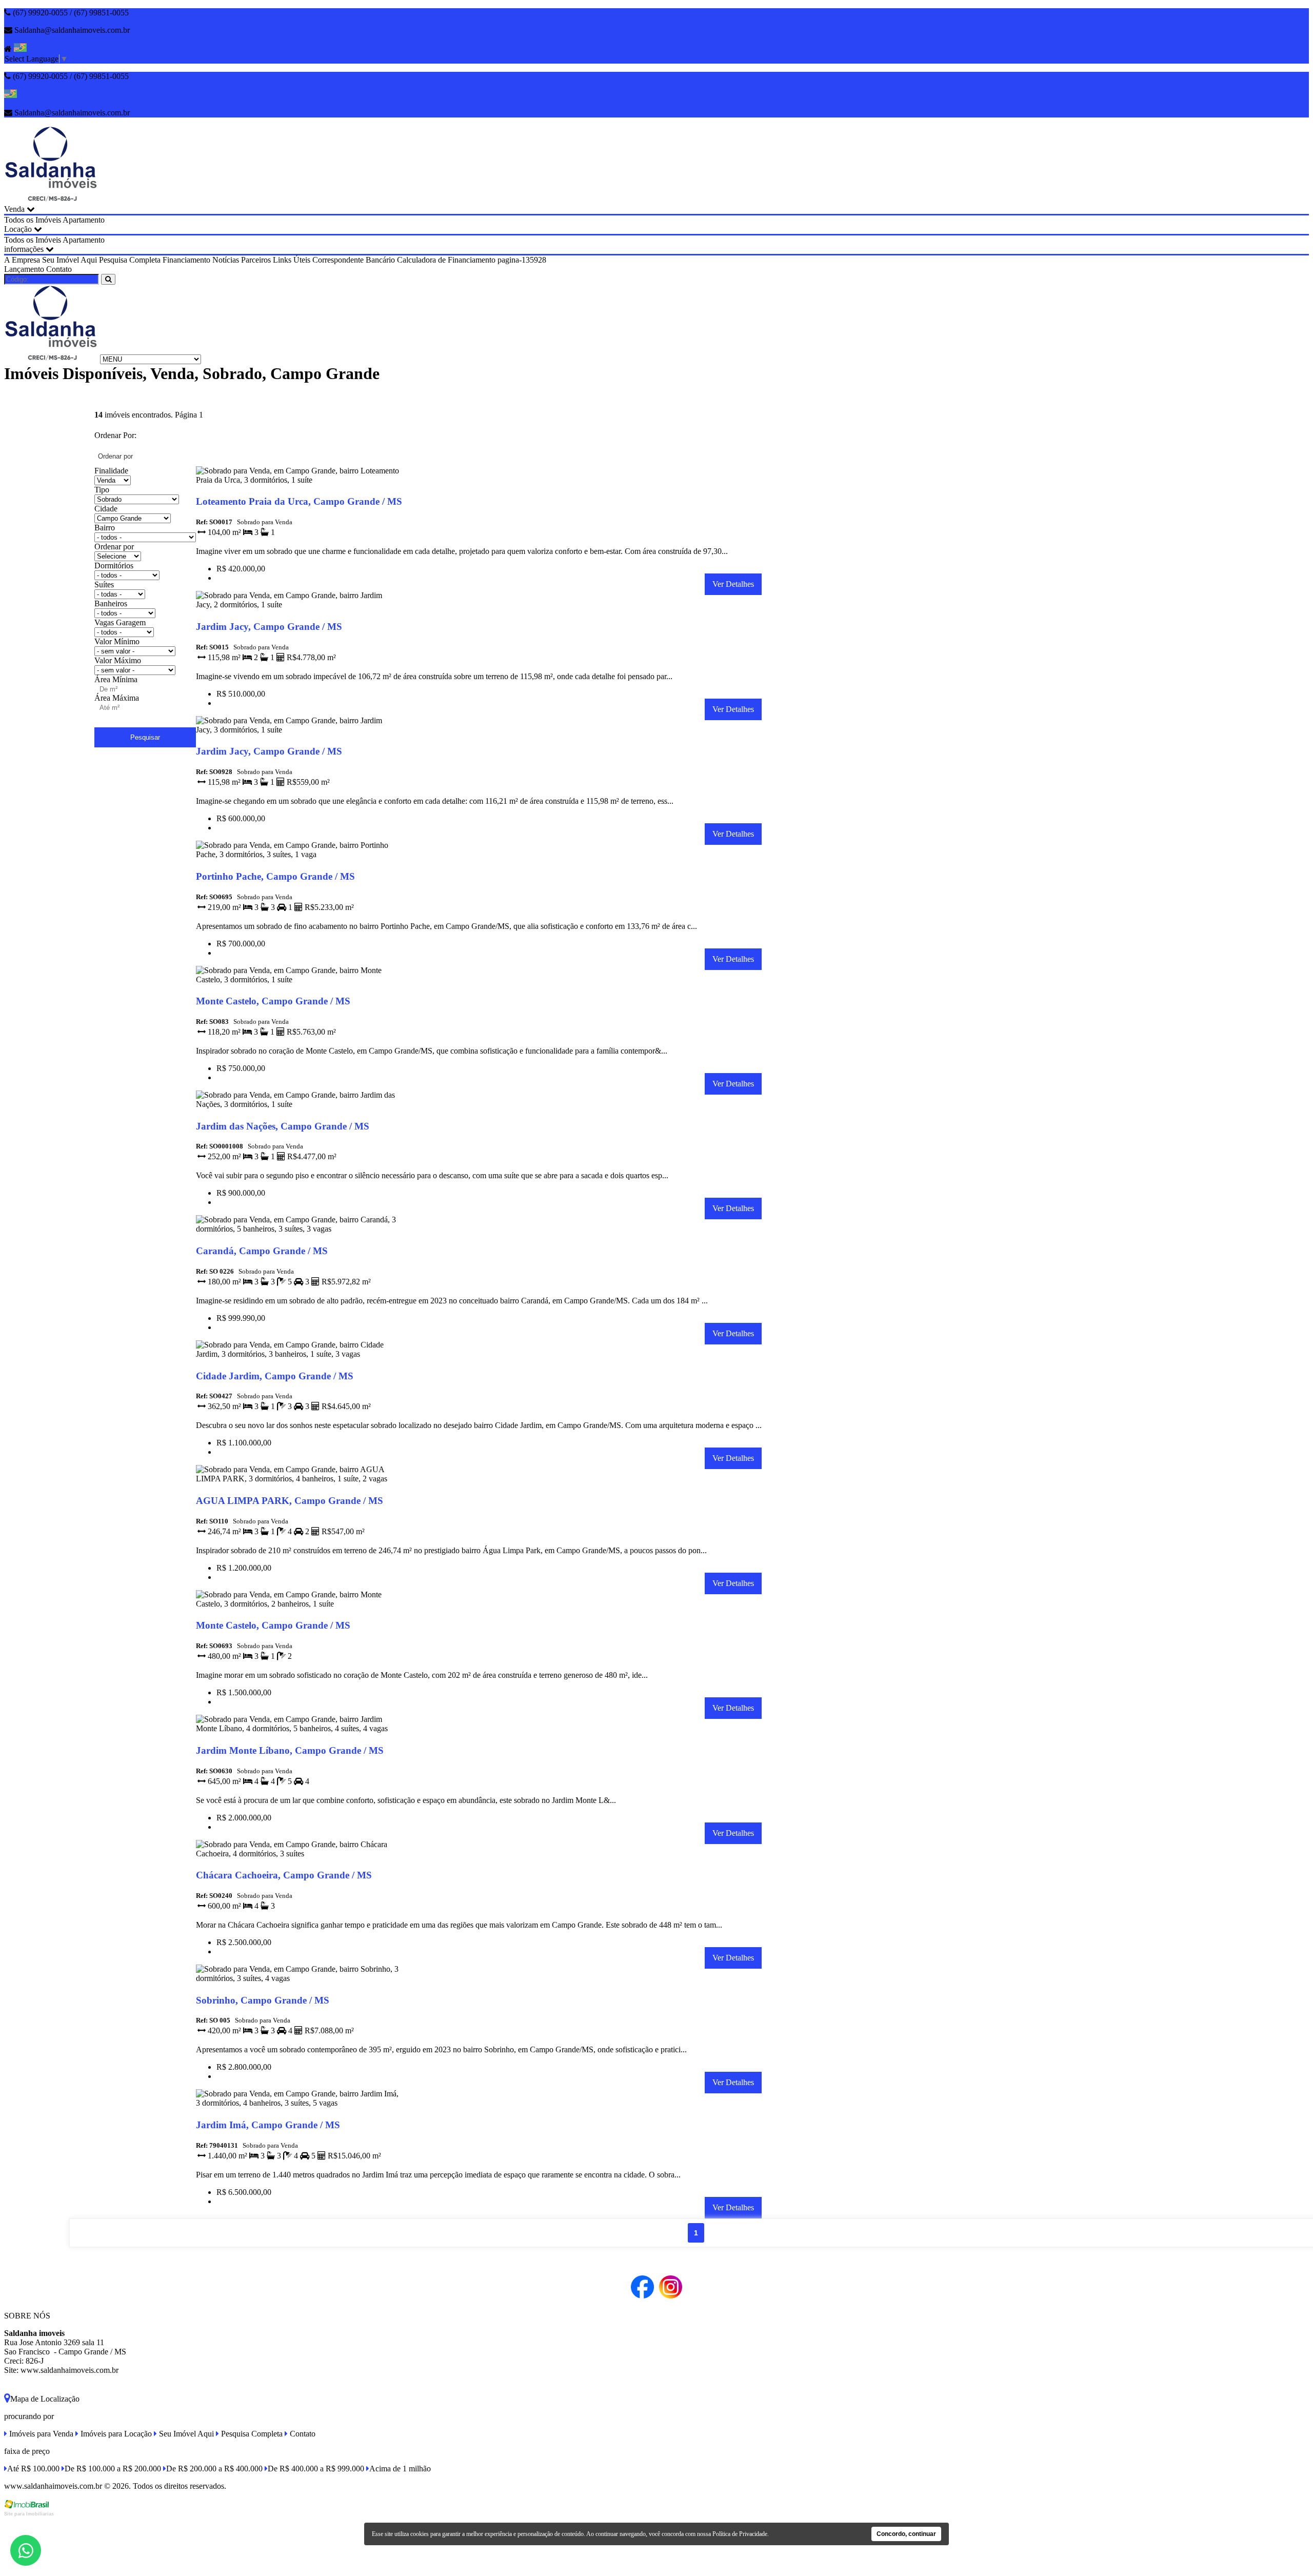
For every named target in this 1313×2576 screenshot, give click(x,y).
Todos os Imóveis (33, 220)
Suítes (104, 584)
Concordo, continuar (906, 2534)
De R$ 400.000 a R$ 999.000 (316, 2469)
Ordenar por (114, 547)
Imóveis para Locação (115, 2434)
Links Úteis (292, 260)
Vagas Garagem (120, 622)
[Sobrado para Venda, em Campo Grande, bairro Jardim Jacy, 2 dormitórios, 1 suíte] (298, 607)
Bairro (105, 528)
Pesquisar (145, 737)
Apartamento (84, 220)
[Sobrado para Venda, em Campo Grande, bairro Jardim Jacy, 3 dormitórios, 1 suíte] (298, 732)
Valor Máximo (118, 660)
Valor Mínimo (117, 641)
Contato (59, 269)
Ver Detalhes (733, 584)
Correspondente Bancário (354, 260)
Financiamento (186, 260)
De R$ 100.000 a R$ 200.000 (113, 2469)
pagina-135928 (522, 260)
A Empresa (22, 260)
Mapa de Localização (45, 2399)
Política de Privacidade (740, 2534)
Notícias (226, 260)
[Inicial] (51, 200)
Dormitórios (114, 566)
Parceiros (256, 260)
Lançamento (24, 269)
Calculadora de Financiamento (446, 260)
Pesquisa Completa (130, 260)
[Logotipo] (51, 359)
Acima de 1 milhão (400, 2469)
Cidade (106, 509)
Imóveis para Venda (40, 2434)
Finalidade (111, 471)
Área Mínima (116, 679)
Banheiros (111, 603)
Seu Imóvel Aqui (69, 260)
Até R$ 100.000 (33, 2469)
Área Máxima (117, 698)
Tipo (102, 490)
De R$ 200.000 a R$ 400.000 (214, 2469)
